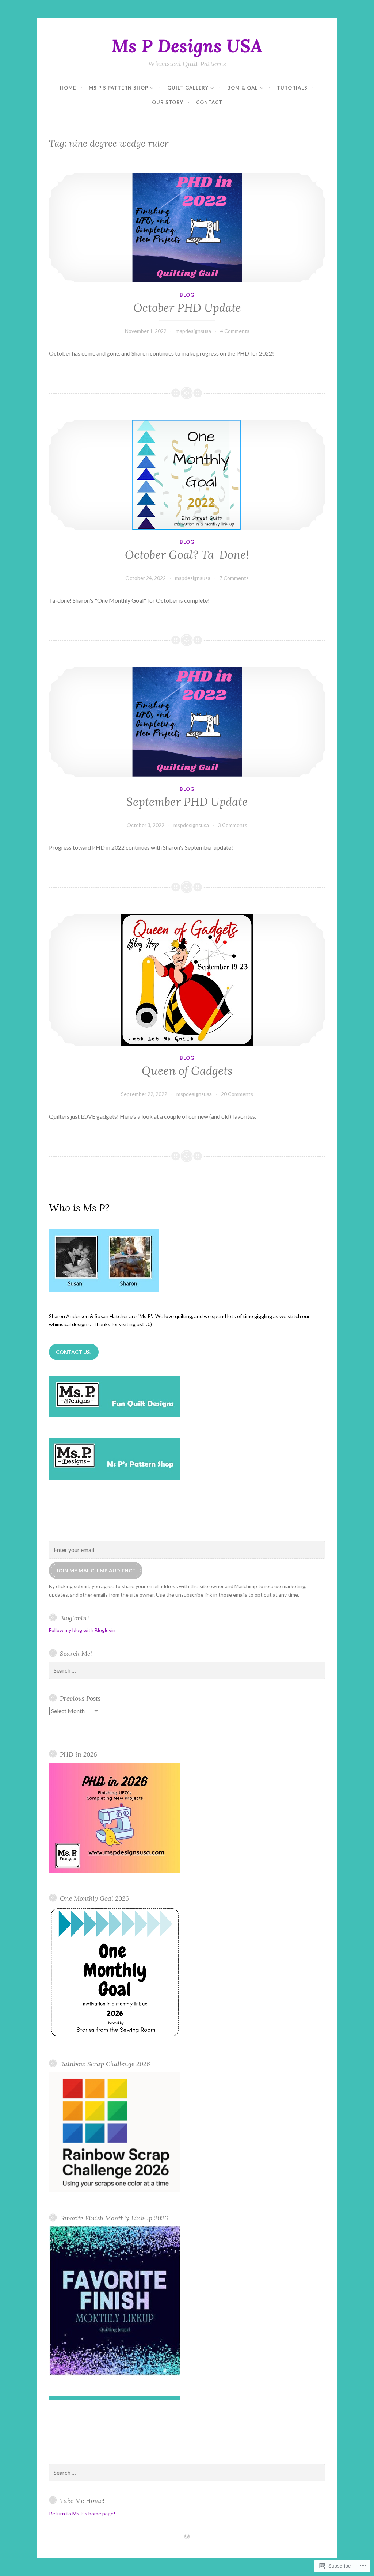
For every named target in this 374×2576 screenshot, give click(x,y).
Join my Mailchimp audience (96, 1570)
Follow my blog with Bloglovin (82, 1630)
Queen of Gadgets (187, 1071)
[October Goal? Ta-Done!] (187, 475)
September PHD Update (187, 802)
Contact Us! (74, 1352)
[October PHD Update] (187, 228)
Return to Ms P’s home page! (82, 2513)
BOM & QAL (243, 88)
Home (68, 88)
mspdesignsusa (193, 331)
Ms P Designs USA (187, 46)
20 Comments (237, 1094)
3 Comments (233, 825)
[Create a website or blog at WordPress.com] (187, 2537)
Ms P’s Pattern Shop (119, 88)
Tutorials (292, 88)
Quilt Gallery (188, 88)
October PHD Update (187, 308)
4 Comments (235, 331)
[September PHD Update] (187, 722)
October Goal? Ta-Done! (187, 555)
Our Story (168, 102)
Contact (209, 102)
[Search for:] (187, 1671)
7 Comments (234, 578)
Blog (187, 295)
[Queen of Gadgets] (187, 980)
